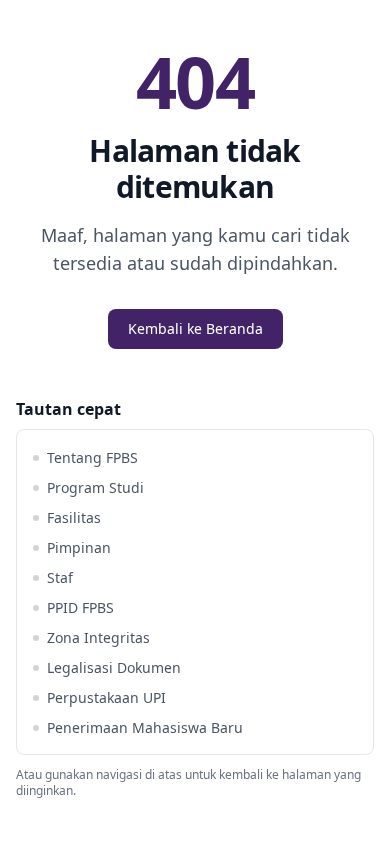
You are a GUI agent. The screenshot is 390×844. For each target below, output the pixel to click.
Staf (60, 577)
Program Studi (95, 487)
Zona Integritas (98, 637)
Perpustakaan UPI (106, 697)
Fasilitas (74, 517)
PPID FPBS (80, 607)
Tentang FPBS (92, 457)
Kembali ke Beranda (195, 328)
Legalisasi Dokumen (114, 667)
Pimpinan (79, 547)
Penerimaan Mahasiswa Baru (145, 727)
